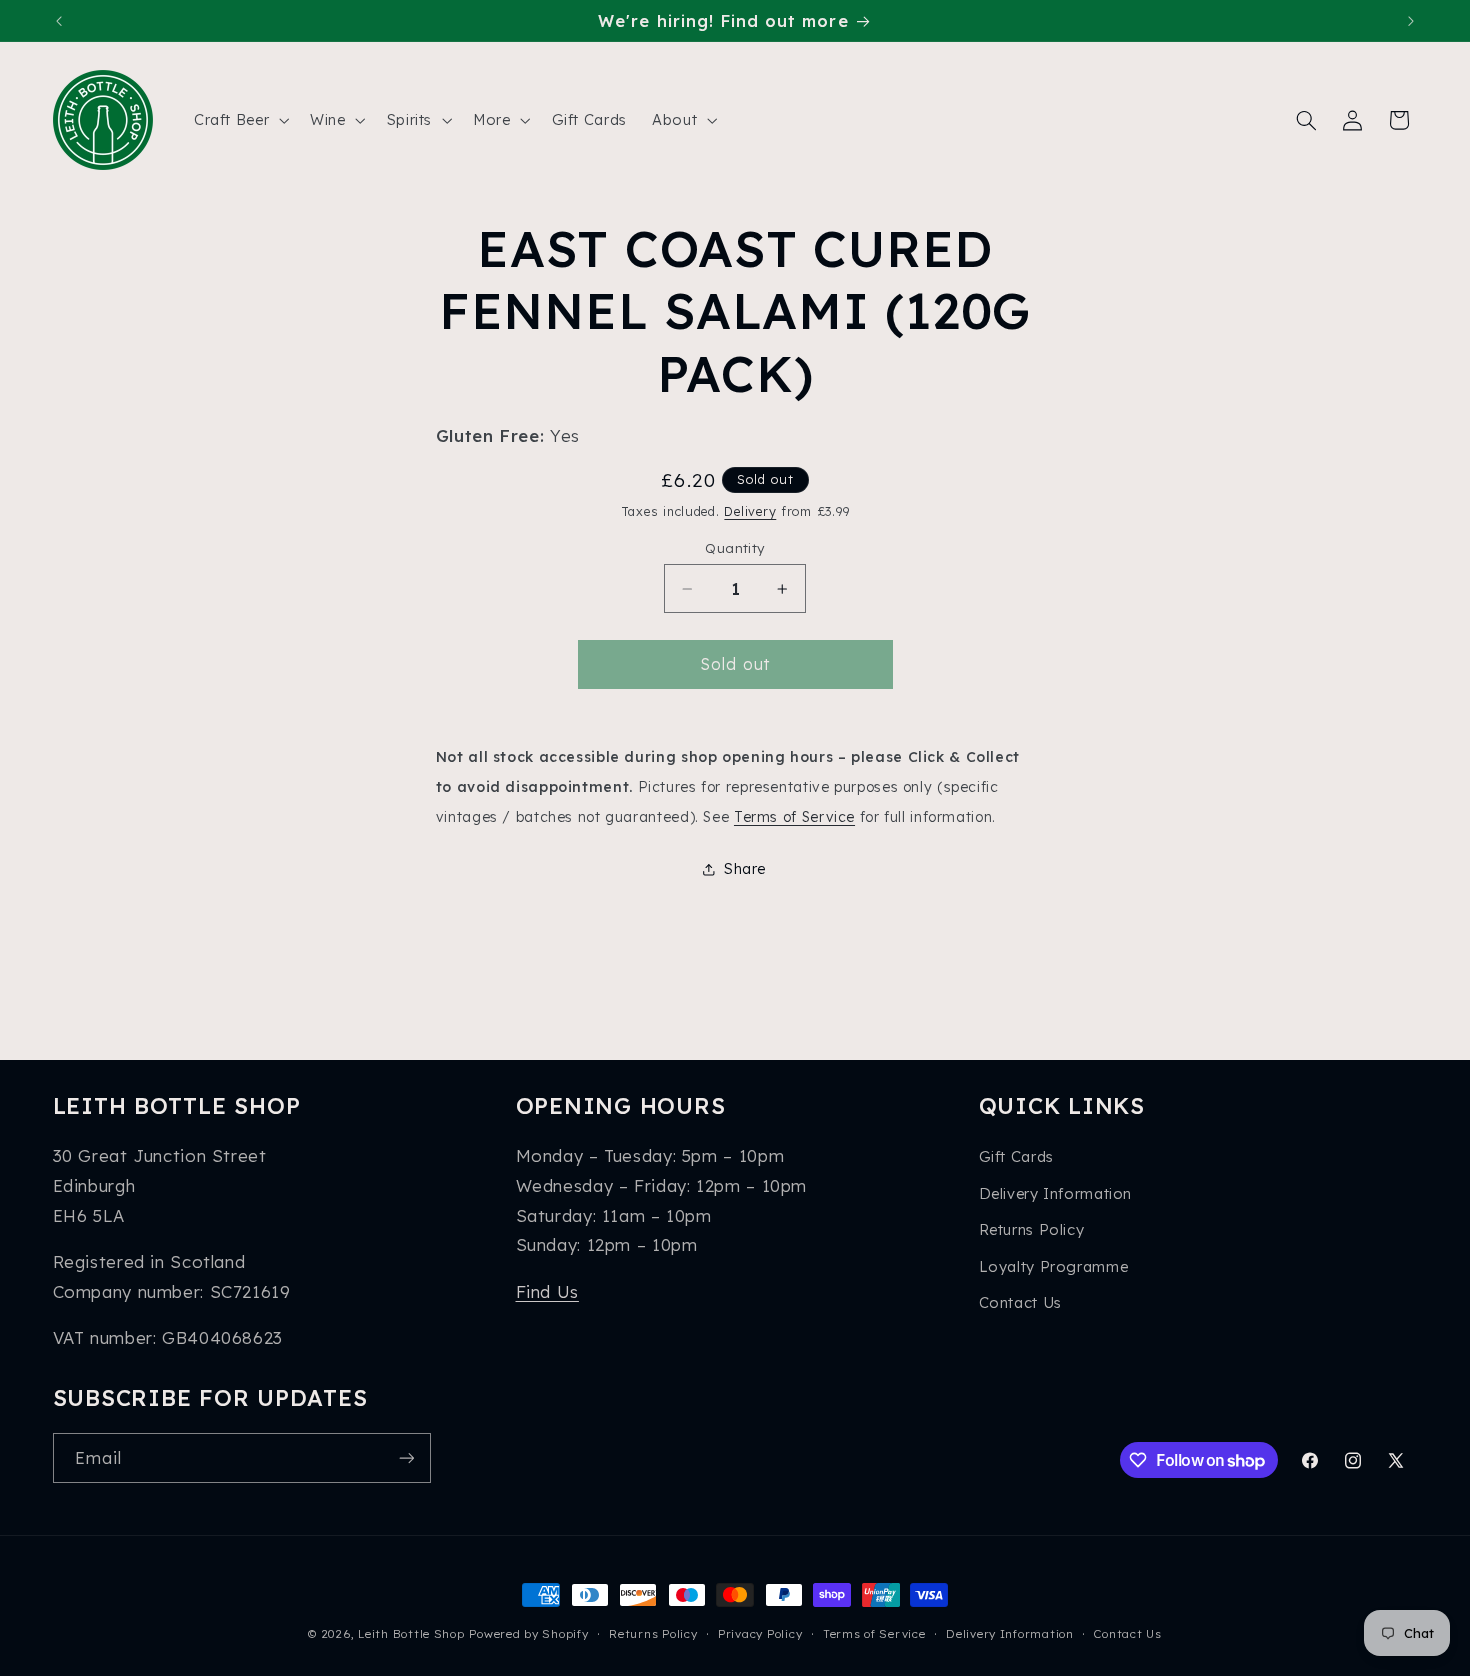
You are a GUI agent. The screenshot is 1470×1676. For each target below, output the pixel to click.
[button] (239, 120)
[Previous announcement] (59, 21)
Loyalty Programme (1054, 1266)
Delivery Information (1056, 1193)
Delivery (750, 511)
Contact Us (1020, 1302)
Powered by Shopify (528, 1633)
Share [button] (745, 868)
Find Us (547, 1291)
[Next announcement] (1411, 21)
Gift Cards (1016, 1156)
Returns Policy (1032, 1229)
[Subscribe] (406, 1457)
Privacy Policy (760, 1633)
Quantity (734, 547)
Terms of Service (794, 816)
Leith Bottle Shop (411, 1633)
